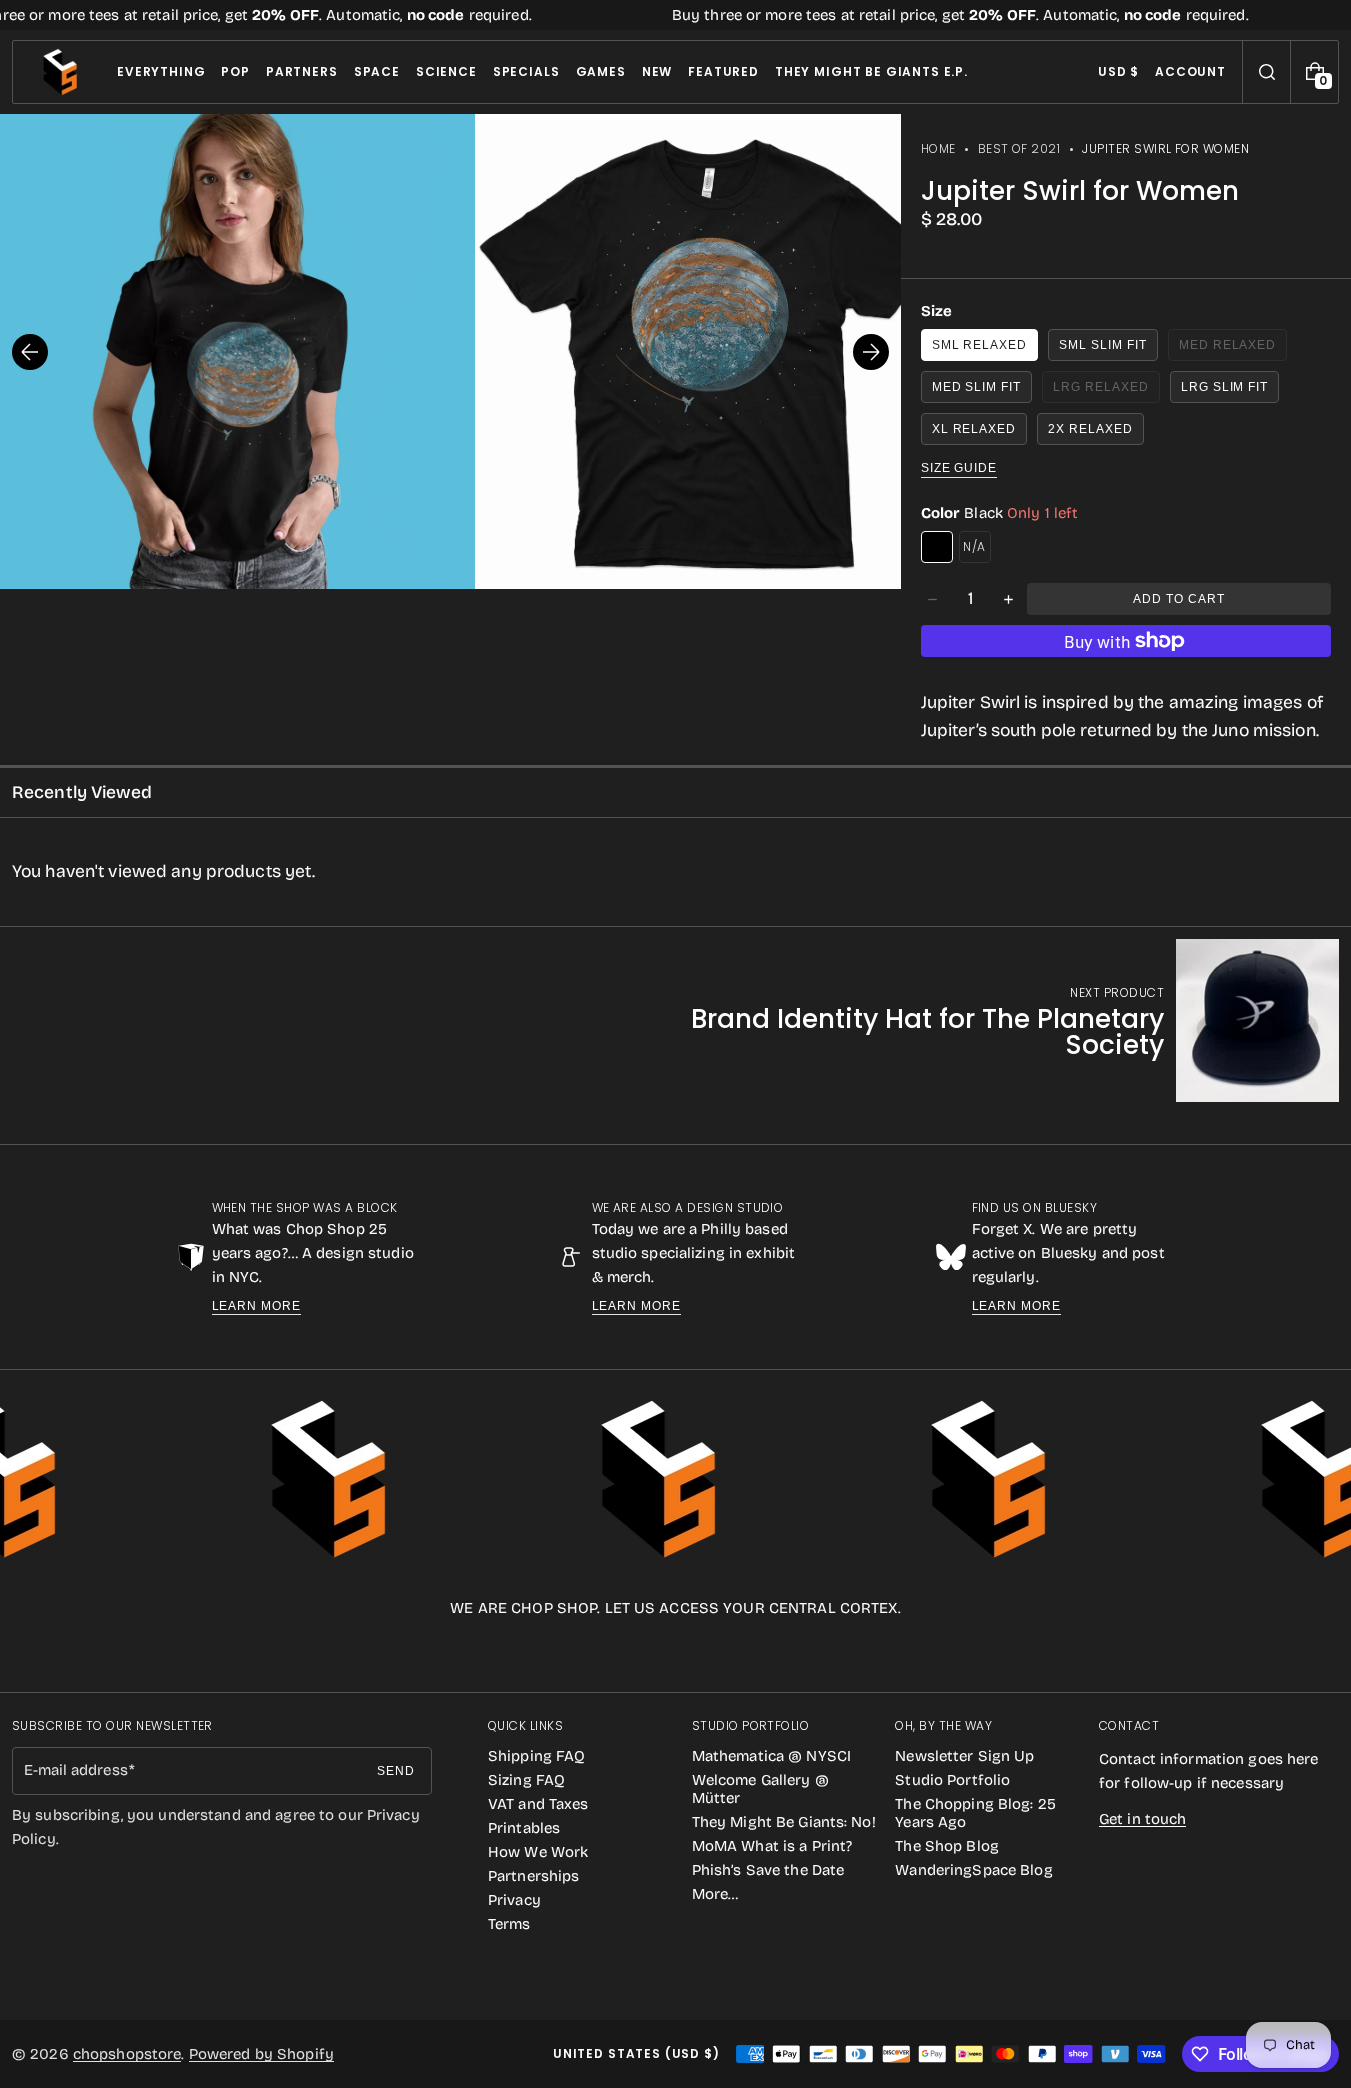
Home (938, 148)
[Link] (675, 15)
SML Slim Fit (1103, 345)
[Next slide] (871, 352)
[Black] (937, 547)
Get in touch (1142, 1819)
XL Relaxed (974, 429)
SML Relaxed (980, 345)
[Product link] (976, 1020)
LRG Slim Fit (1225, 387)
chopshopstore (127, 2054)
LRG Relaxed (1106, 391)
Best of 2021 (1019, 148)
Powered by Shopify (261, 2054)
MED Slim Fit (977, 387)
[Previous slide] (30, 352)
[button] (1266, 72)
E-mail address (76, 1770)
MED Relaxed (1233, 349)
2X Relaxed (1090, 429)
